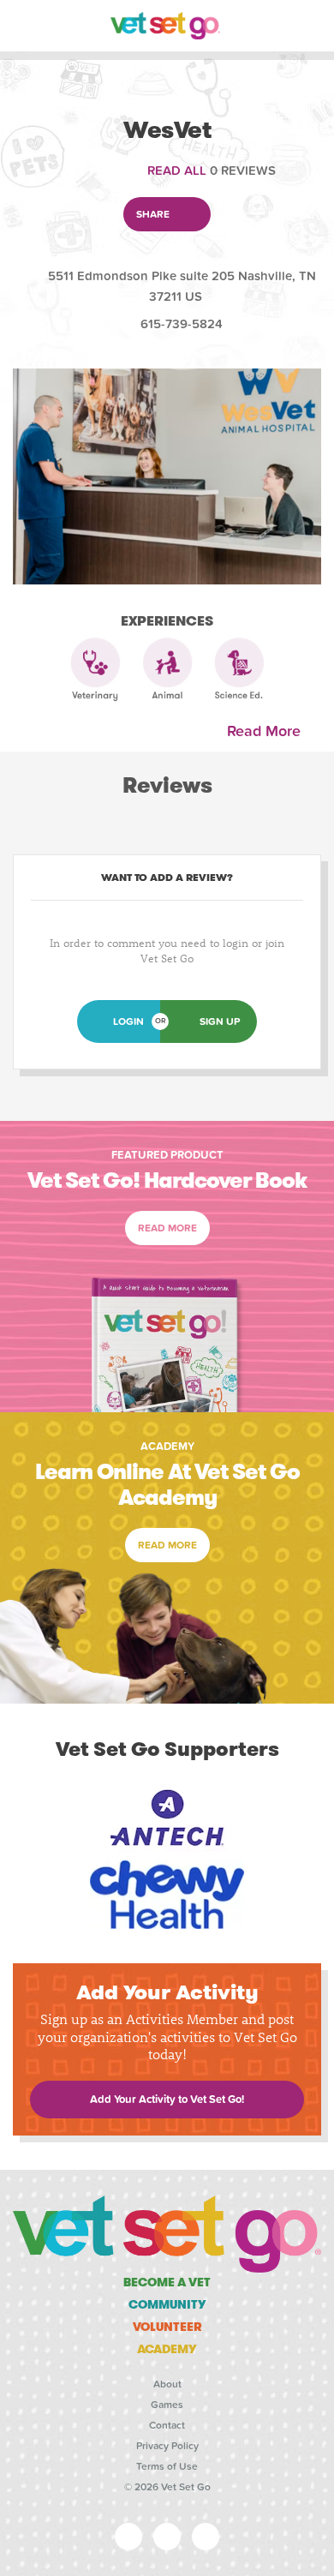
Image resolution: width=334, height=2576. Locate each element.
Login (128, 1021)
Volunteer (167, 2327)
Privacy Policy (167, 2446)
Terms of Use (167, 2466)
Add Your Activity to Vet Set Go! (167, 2100)
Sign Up (220, 1021)
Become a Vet (167, 2282)
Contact (167, 2425)
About (167, 2384)
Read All (177, 171)
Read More (268, 731)
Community (167, 2304)
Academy (167, 2349)
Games (167, 2405)
